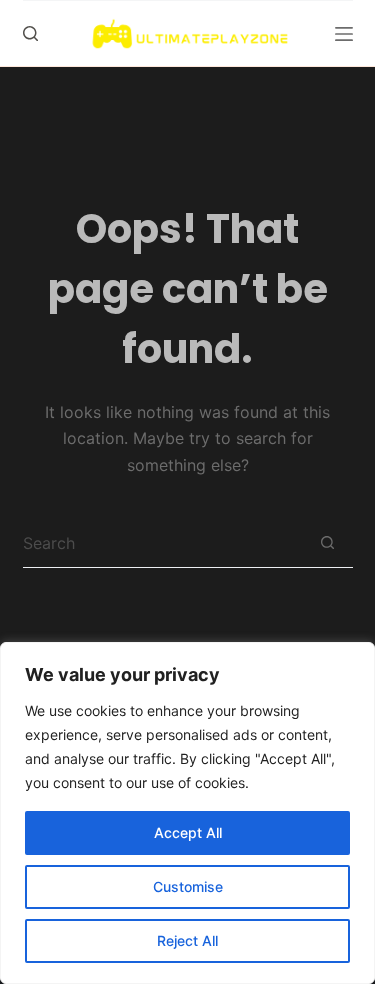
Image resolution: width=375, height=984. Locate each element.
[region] (187, 813)
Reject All (187, 940)
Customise (188, 886)
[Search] (30, 33)
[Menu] (344, 34)
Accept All (188, 832)
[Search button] (328, 543)
